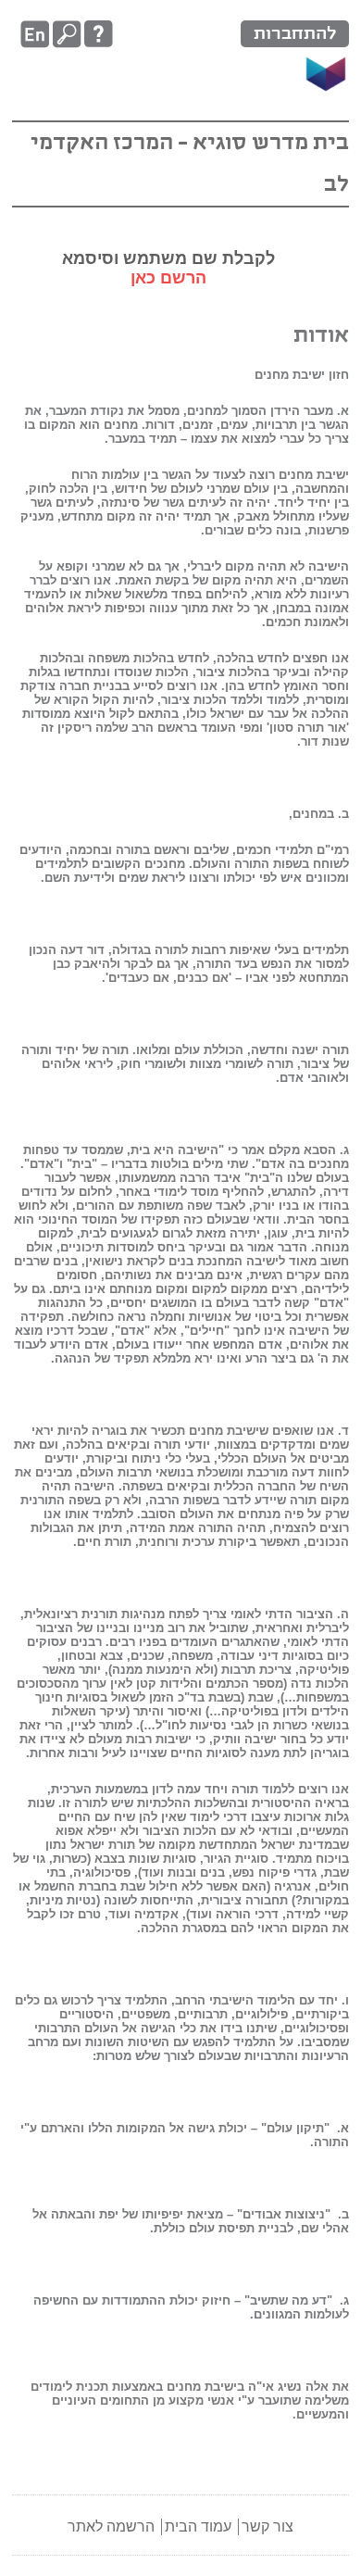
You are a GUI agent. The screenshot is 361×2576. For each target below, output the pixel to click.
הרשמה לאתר (111, 2526)
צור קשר (268, 2526)
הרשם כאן (168, 278)
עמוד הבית (198, 2526)
